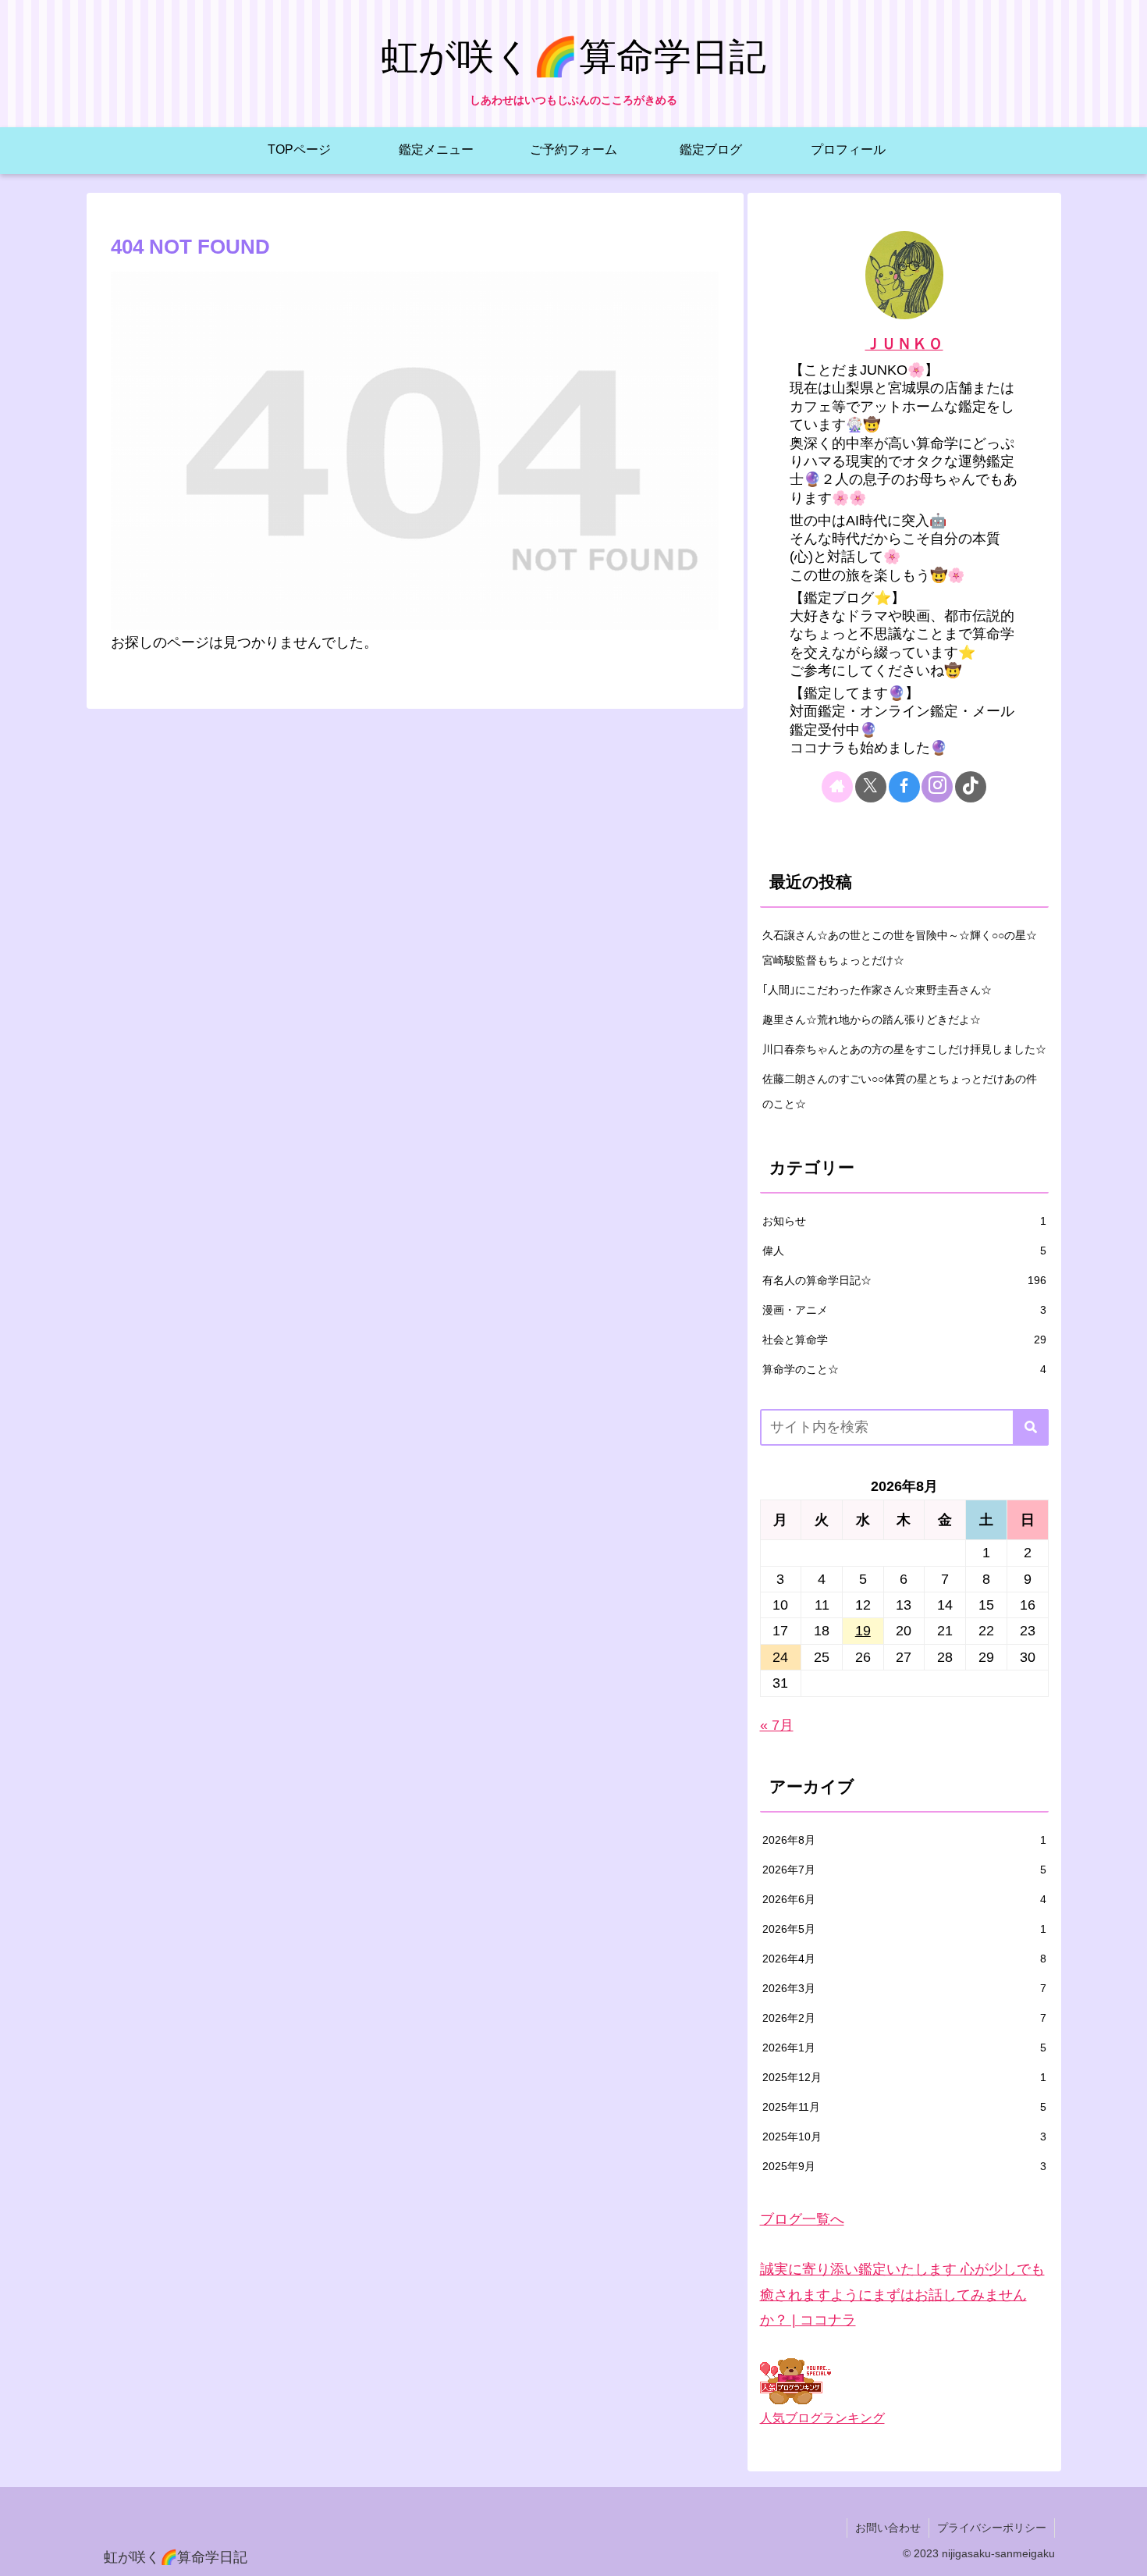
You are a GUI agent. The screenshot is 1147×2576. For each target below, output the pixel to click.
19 (863, 1631)
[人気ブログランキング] (795, 2381)
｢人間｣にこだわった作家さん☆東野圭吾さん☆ (877, 990)
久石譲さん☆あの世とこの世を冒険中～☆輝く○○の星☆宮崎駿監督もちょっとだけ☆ (900, 948)
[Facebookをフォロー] (904, 787)
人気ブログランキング (822, 2418)
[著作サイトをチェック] (837, 787)
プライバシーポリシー (992, 2528)
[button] (1031, 1427)
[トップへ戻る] (1124, 2553)
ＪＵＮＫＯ (904, 343)
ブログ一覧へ (802, 2219)
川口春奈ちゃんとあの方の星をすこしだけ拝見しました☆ (904, 1049)
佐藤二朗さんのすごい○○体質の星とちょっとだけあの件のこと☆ (900, 1091)
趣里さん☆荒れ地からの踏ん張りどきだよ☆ (872, 1019)
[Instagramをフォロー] (937, 787)
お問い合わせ (888, 2528)
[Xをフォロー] (871, 787)
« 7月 (777, 1725)
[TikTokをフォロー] (971, 787)
